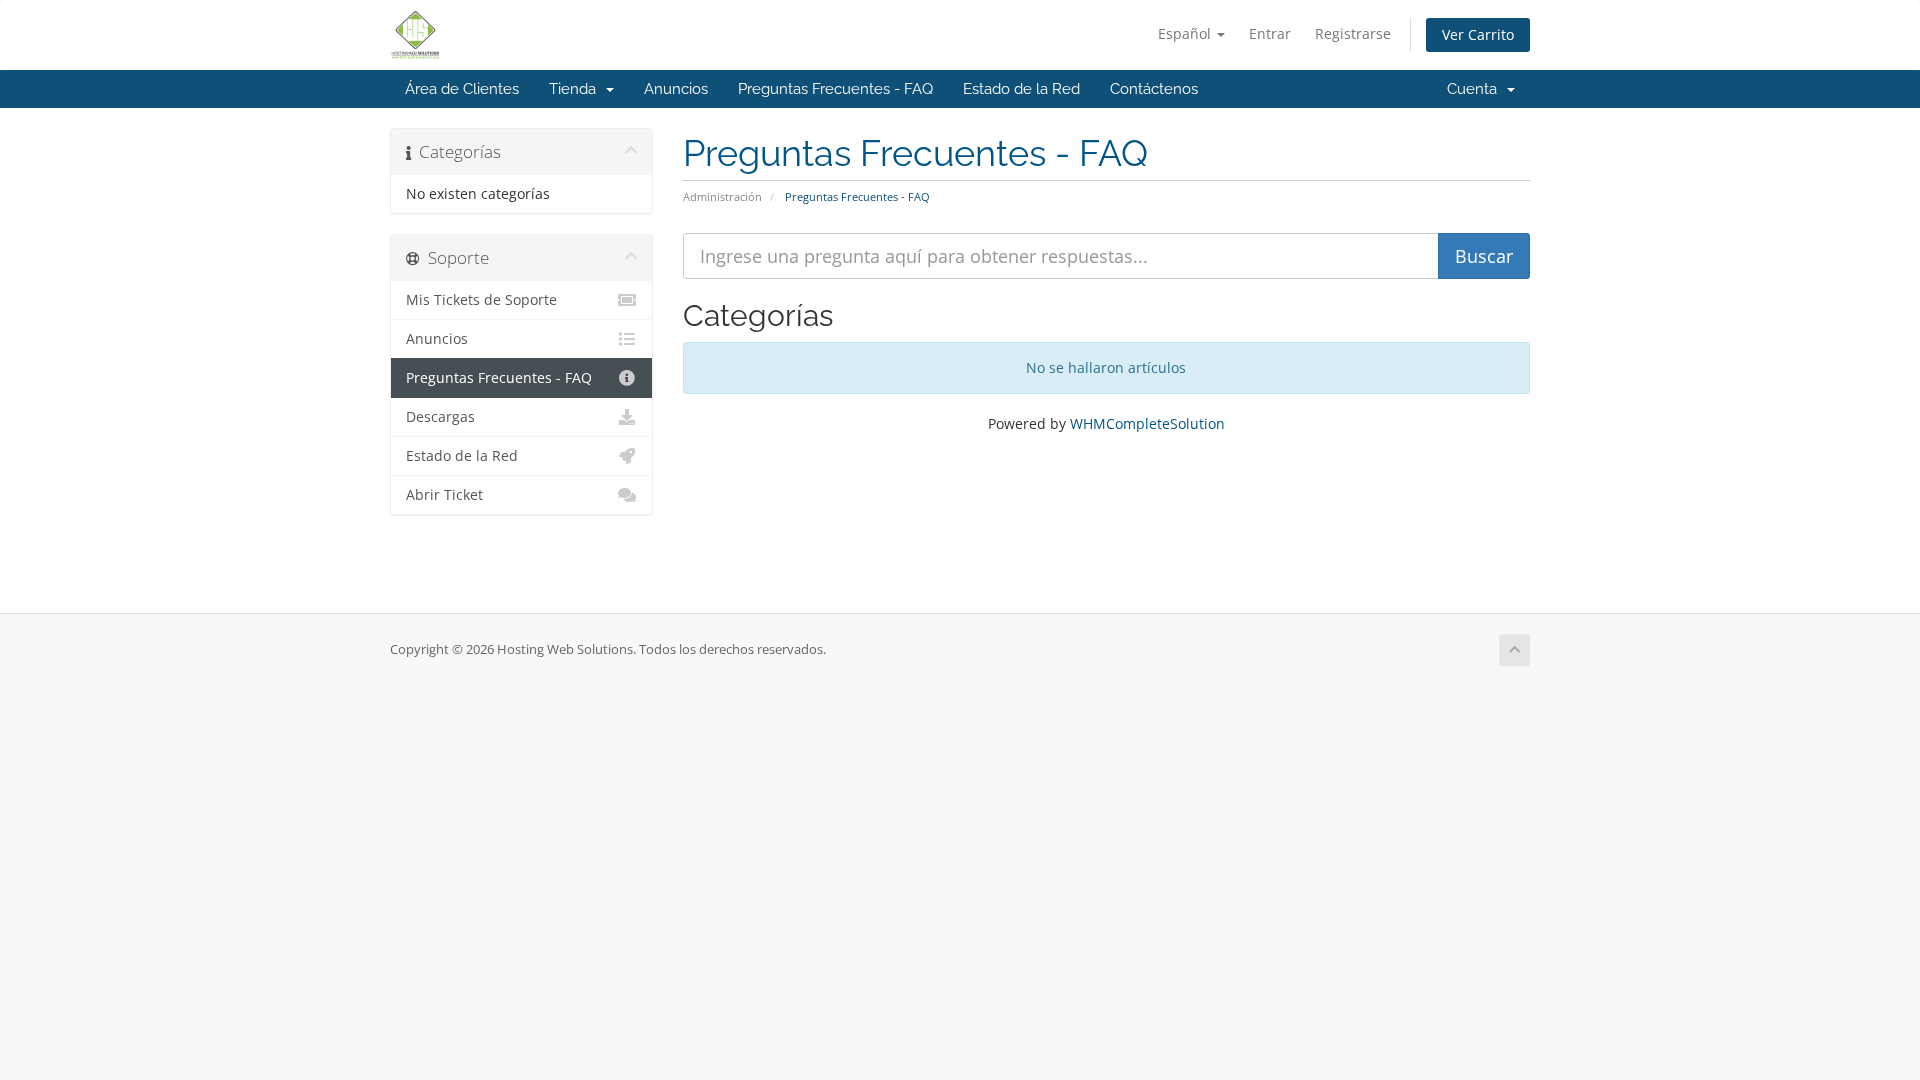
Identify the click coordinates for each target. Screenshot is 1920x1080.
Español (1186, 33)
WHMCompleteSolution (1147, 423)
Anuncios (676, 89)
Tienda (576, 89)
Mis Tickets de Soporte (481, 300)
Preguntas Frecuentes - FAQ (835, 89)
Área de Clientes (462, 89)
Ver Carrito (1478, 34)
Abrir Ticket (444, 495)
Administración (722, 196)
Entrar (1270, 33)
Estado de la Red (1021, 89)
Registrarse (1353, 33)
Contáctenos (1154, 89)
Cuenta (1476, 89)
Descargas (440, 417)
